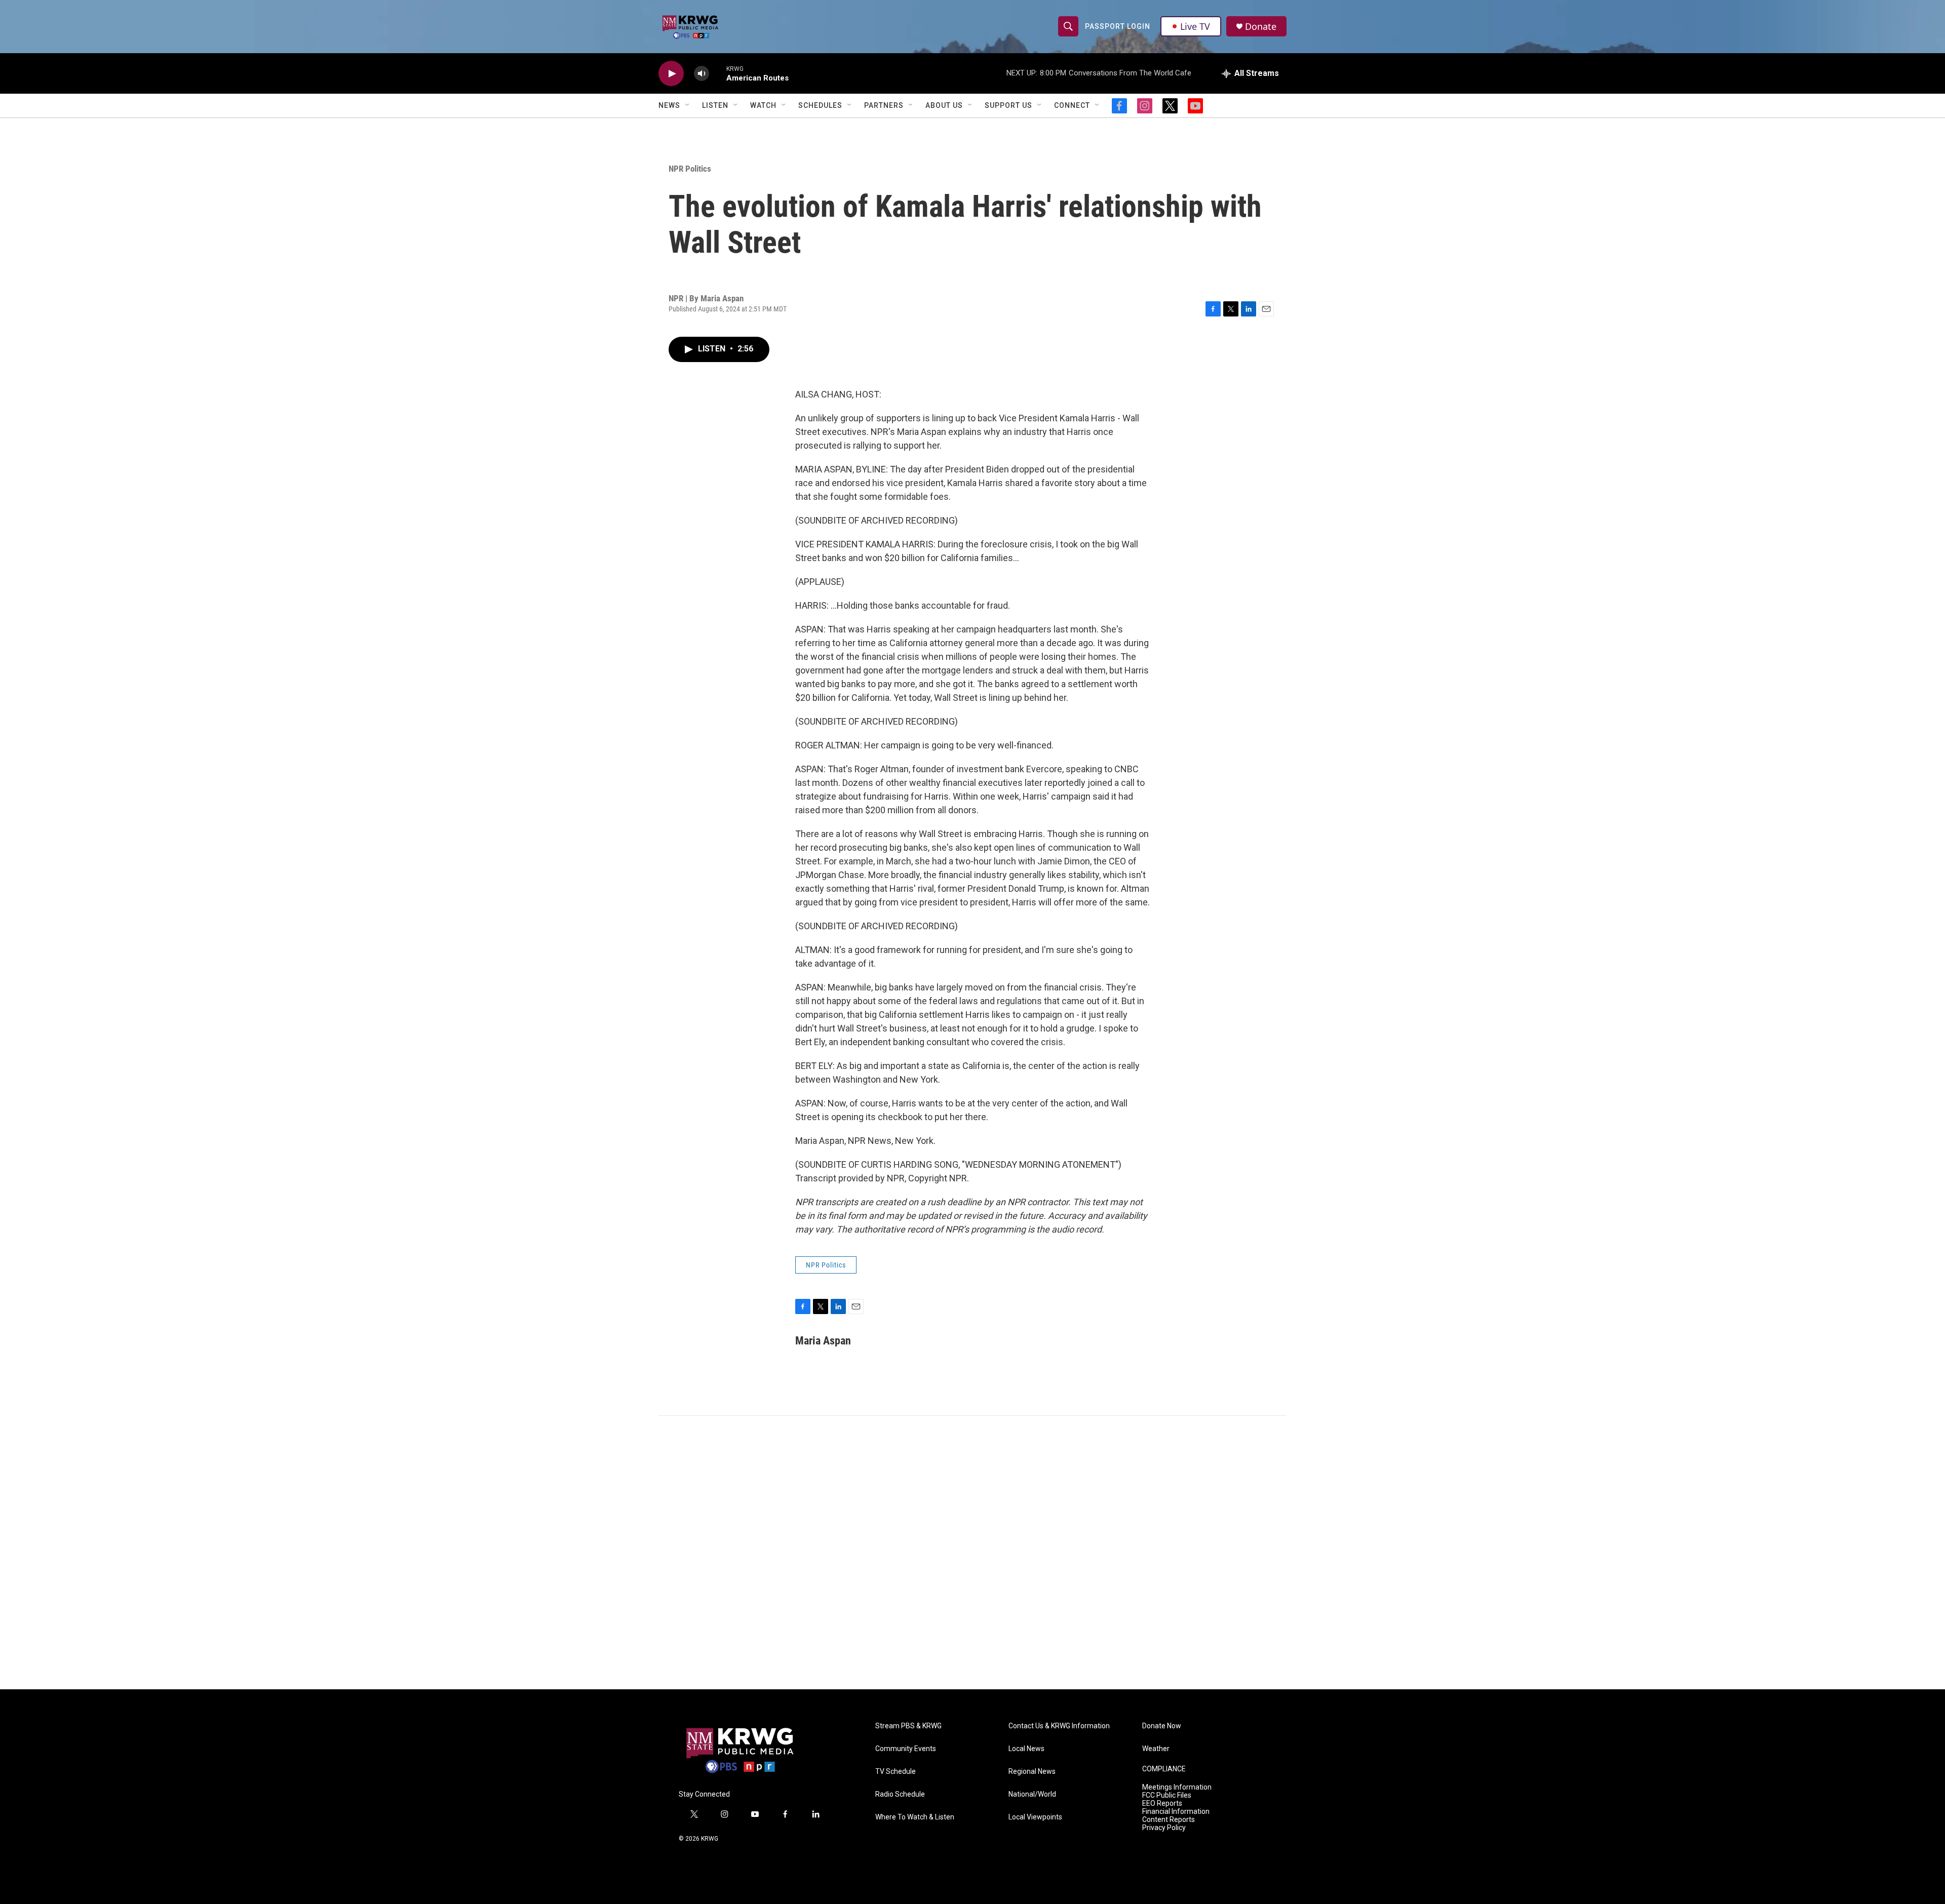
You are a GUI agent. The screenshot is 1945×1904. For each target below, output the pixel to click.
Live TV (1195, 26)
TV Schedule (896, 1772)
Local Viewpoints (1035, 1817)
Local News (1026, 1749)
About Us (944, 105)
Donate (1261, 27)
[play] (671, 74)
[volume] (702, 74)
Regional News (1032, 1772)
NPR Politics (690, 169)
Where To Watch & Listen (915, 1817)
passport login (1118, 26)
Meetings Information (1177, 1787)
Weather (1156, 1749)
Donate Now (1162, 1726)
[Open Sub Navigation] (688, 105)
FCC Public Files (1167, 1795)
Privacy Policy (1164, 1828)
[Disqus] (972, 1553)
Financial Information (1176, 1812)
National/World (1032, 1794)
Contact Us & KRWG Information (1059, 1726)
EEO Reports (1162, 1803)
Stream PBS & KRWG (908, 1726)
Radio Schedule (900, 1794)
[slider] (718, 73)
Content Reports (1169, 1820)
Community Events (906, 1749)
